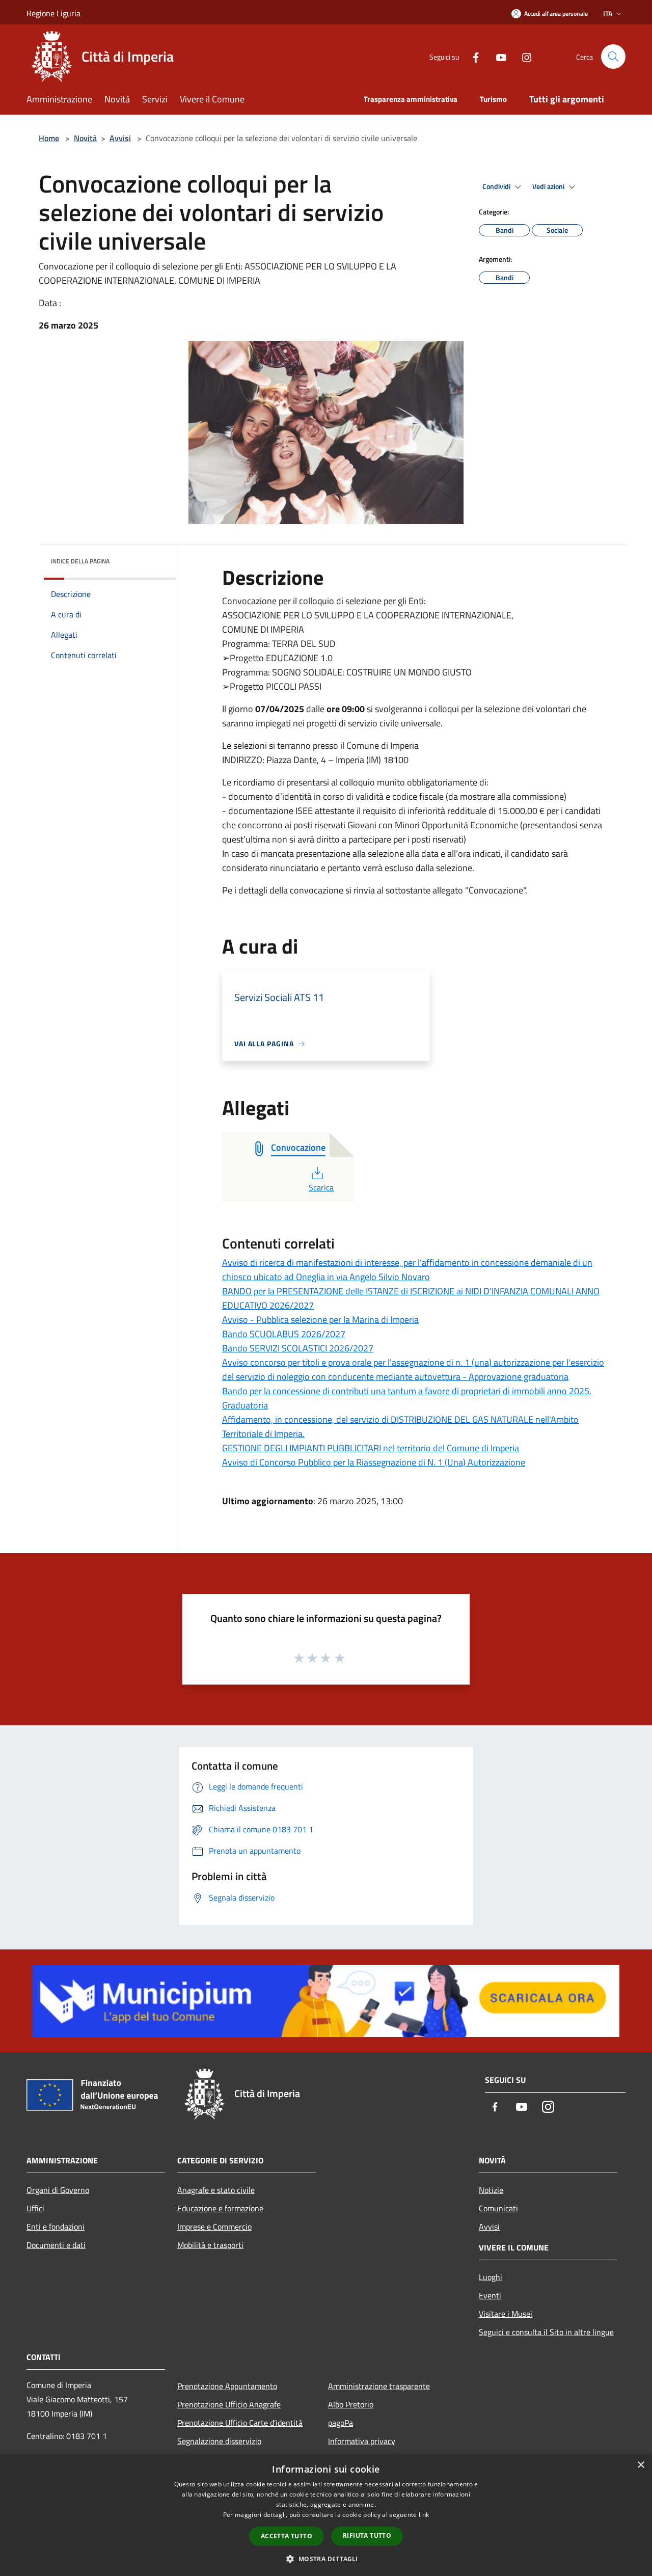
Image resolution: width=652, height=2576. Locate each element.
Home (49, 138)
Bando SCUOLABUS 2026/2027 (284, 1334)
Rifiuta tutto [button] (367, 2536)
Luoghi (491, 2277)
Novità (85, 138)
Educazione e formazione (220, 2208)
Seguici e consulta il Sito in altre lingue (546, 2332)
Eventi (490, 2295)
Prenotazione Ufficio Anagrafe (229, 2404)
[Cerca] (613, 57)
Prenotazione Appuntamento (227, 2386)
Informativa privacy (362, 2441)
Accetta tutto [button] (287, 2536)
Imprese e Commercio (214, 2227)
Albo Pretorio (351, 2404)
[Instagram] (523, 56)
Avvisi (120, 138)
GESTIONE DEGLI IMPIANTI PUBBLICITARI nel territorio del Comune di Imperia (371, 1448)
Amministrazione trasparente (379, 2386)
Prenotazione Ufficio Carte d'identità (240, 2423)
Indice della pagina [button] (80, 561)
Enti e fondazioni (56, 2227)
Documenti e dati (56, 2245)
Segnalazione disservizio (219, 2441)
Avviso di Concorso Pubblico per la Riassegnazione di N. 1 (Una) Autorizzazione (374, 1462)
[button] (326, 2559)
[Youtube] (497, 56)
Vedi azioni (549, 186)
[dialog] (326, 2515)
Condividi (497, 186)
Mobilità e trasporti (210, 2245)
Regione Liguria (53, 13)
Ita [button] (608, 13)
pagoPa (341, 2423)
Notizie (491, 2190)
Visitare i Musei (506, 2314)
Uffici (35, 2208)
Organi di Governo (58, 2190)
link (424, 2515)
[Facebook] (472, 56)
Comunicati (498, 2208)
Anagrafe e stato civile (216, 2190)
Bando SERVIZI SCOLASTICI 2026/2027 (298, 1348)
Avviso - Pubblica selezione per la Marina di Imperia (320, 1320)
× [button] (641, 2465)
